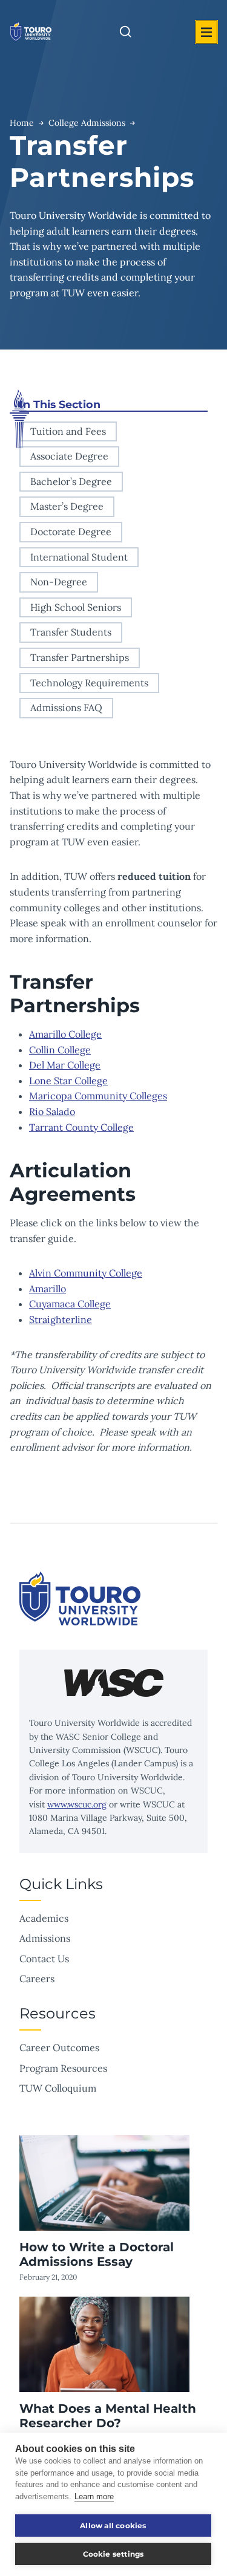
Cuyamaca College (70, 1304)
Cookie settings (113, 2554)
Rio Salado (52, 1111)
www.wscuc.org (77, 1804)
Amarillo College (65, 1034)
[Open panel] (206, 32)
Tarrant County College (81, 1127)
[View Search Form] (125, 32)
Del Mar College (65, 1065)
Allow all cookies (113, 2526)
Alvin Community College (86, 1273)
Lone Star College (68, 1081)
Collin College (60, 1050)
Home (22, 123)
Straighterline (61, 1319)
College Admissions (87, 123)
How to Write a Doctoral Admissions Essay (97, 2254)
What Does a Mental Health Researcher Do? (108, 2416)
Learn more (94, 2496)
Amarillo (48, 1289)
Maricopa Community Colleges (98, 1096)
